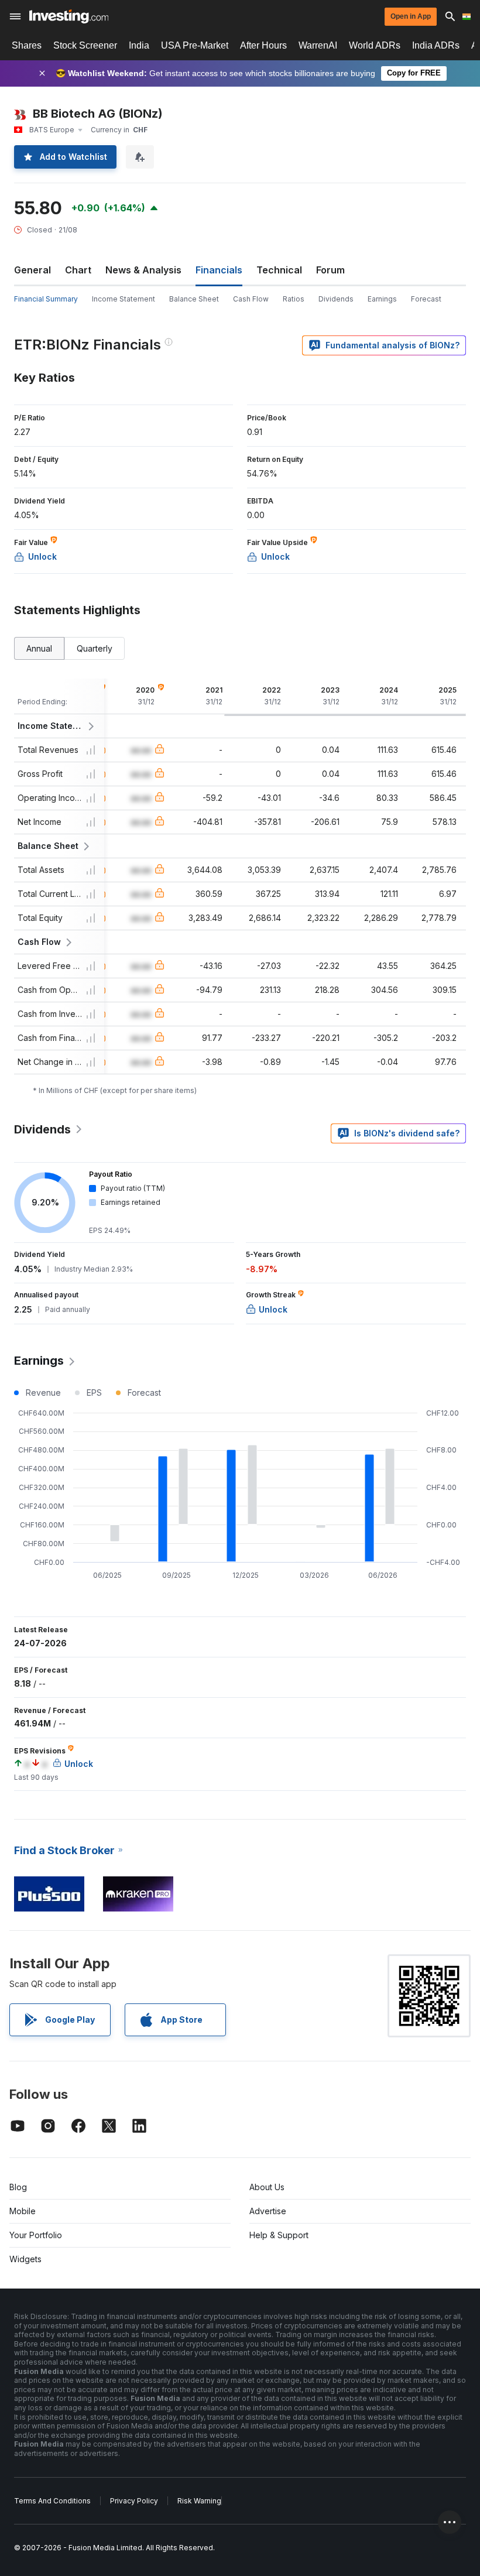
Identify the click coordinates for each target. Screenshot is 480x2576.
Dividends (336, 299)
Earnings (382, 299)
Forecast (426, 299)
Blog (18, 2187)
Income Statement (124, 299)
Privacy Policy (134, 2501)
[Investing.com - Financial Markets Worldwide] (69, 16)
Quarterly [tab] (95, 648)
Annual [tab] (39, 648)
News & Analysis (143, 270)
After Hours (263, 45)
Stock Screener (85, 45)
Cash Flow (251, 299)
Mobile (23, 2211)
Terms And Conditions (52, 2501)
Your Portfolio (36, 2235)
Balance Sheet (194, 299)
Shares (27, 45)
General (32, 270)
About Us (267, 2187)
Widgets (25, 2259)
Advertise (268, 2211)
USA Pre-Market (195, 45)
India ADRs (436, 45)
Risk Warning (199, 2501)
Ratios (294, 299)
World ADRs (375, 45)
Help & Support (279, 2235)
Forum (330, 270)
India (139, 45)
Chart (78, 270)
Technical (279, 270)
